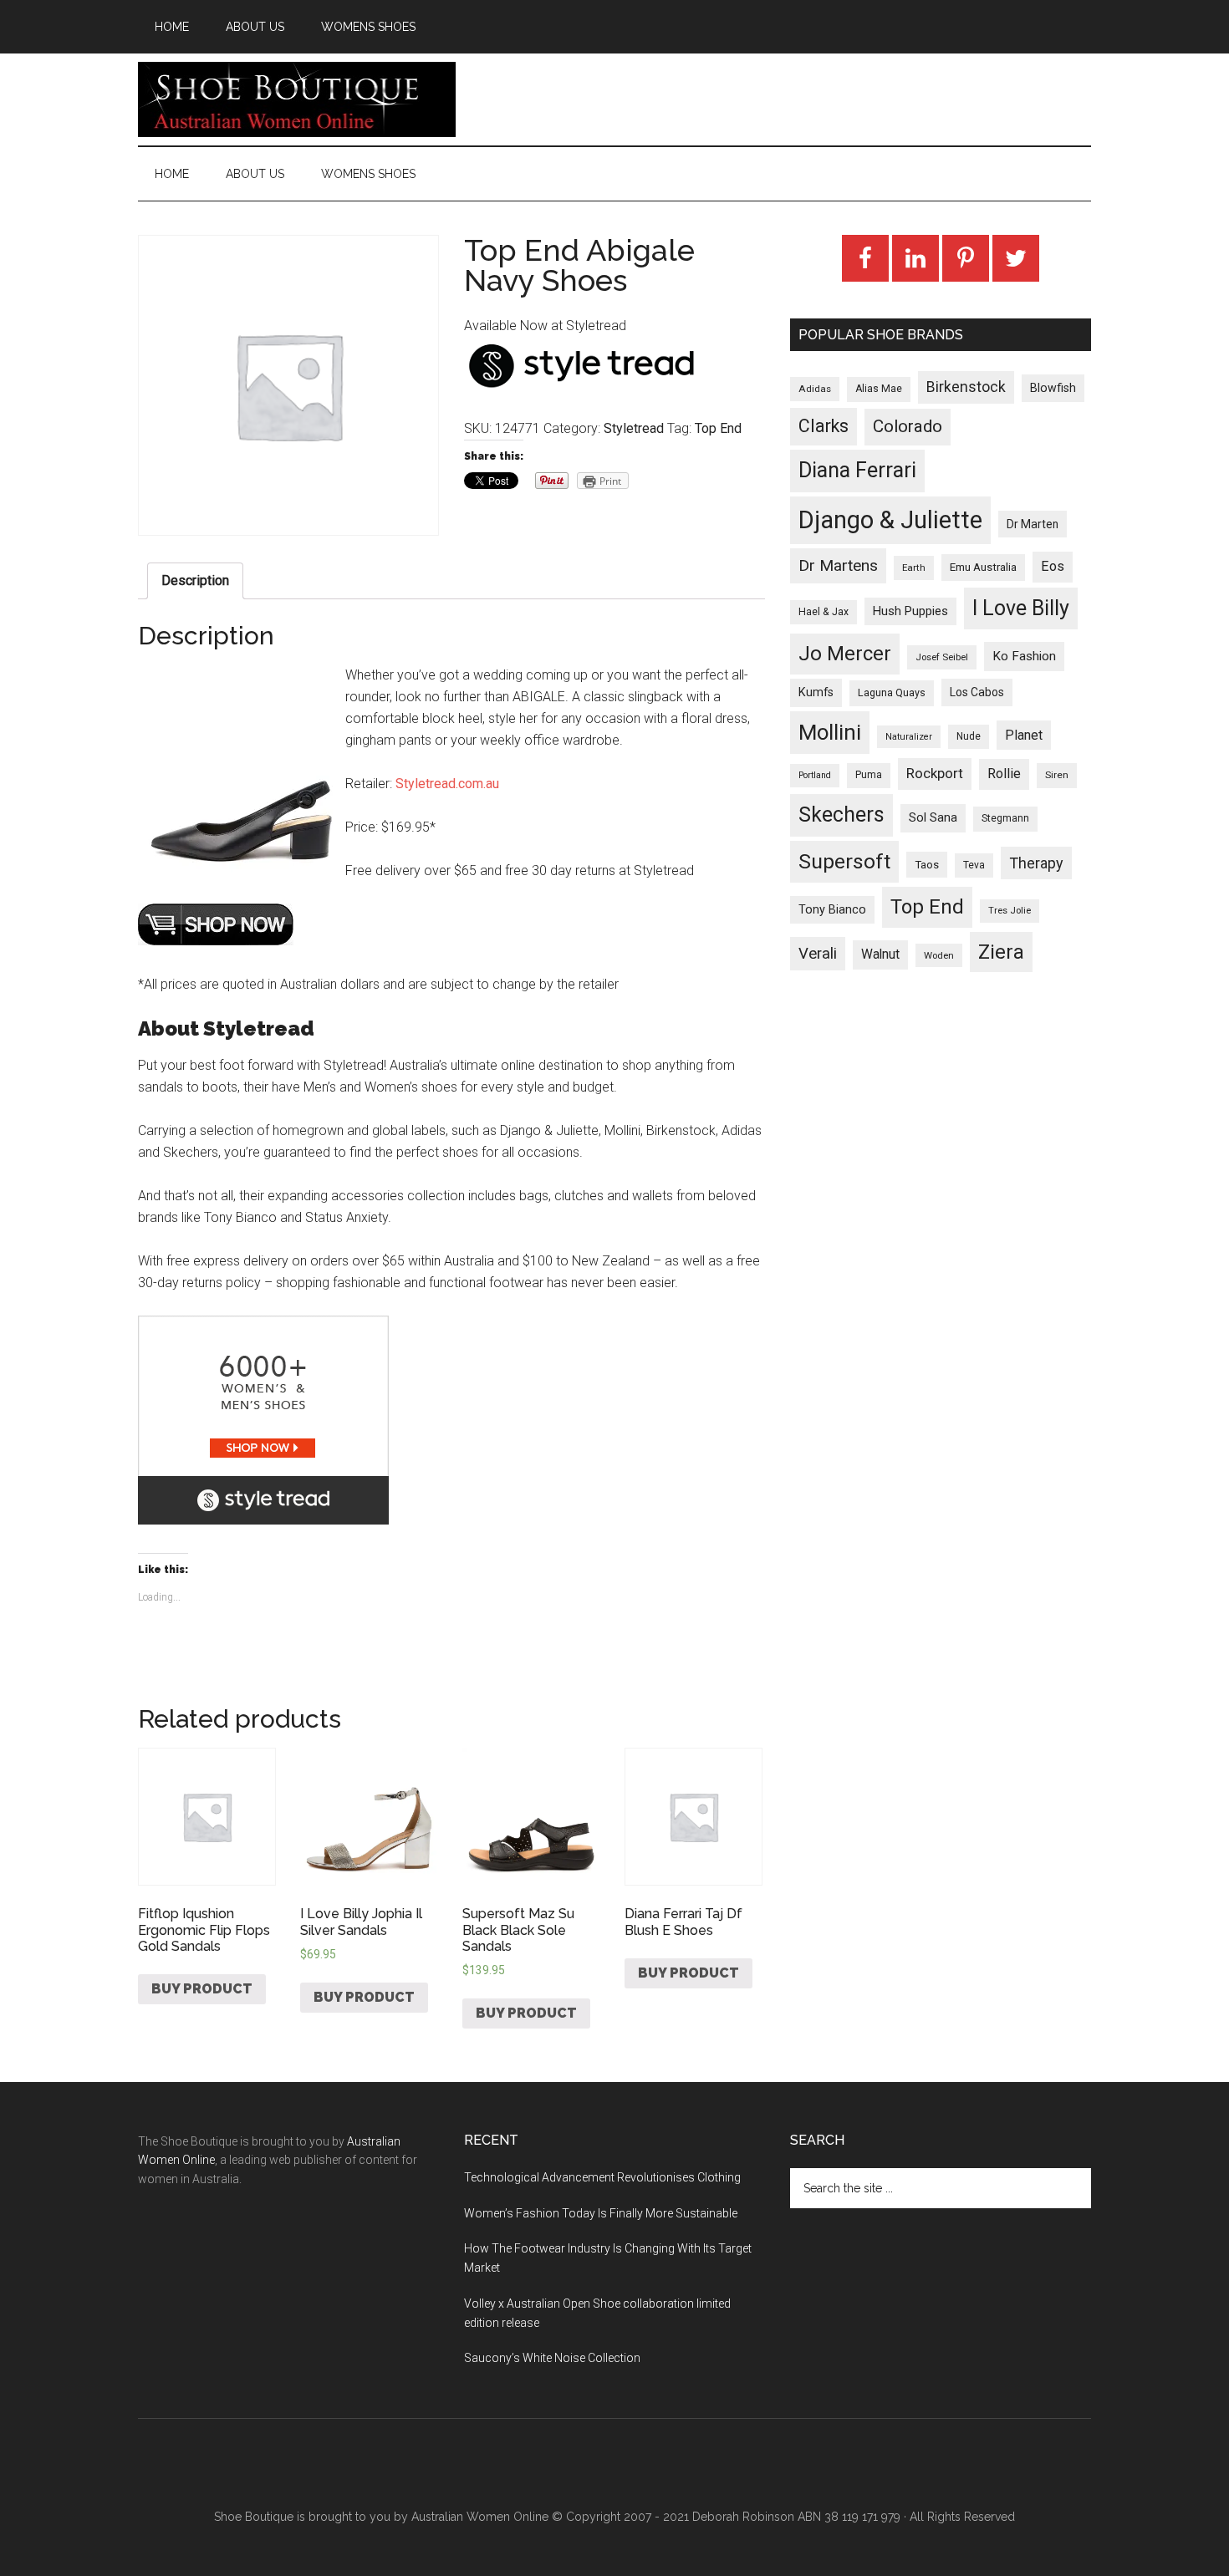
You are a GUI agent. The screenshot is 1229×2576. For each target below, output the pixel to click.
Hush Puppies (910, 611)
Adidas (815, 389)
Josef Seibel (942, 657)
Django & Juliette (890, 520)
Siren (1057, 775)
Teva (974, 865)
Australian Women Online (480, 2517)
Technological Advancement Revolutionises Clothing (602, 2177)
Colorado (908, 426)
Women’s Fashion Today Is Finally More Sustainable (601, 2213)
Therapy (1036, 863)
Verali (818, 954)
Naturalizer (909, 737)
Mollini (830, 732)
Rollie (1004, 774)
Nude (969, 736)
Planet (1024, 735)
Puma (869, 775)
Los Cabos (977, 692)
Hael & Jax (824, 612)
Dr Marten (1033, 524)
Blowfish (1053, 388)
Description (195, 580)
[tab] (195, 581)
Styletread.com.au (447, 784)
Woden (939, 955)
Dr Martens (838, 565)
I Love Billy (1021, 608)
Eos (1053, 566)
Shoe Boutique (297, 99)
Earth (914, 568)
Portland (815, 775)
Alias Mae (879, 389)
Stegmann (1005, 818)
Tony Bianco (832, 910)
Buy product (202, 1989)
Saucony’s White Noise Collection (552, 2358)
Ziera (1001, 952)
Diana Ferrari (857, 470)
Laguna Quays (892, 692)
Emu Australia (983, 567)
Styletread (634, 428)
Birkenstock (966, 387)
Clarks (824, 426)
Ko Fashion (1024, 656)
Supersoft (844, 861)
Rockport (935, 773)
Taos (927, 865)
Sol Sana (933, 817)
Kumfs (816, 692)
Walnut (880, 955)
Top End (718, 428)
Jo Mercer (845, 654)
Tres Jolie (1010, 911)
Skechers (841, 815)
